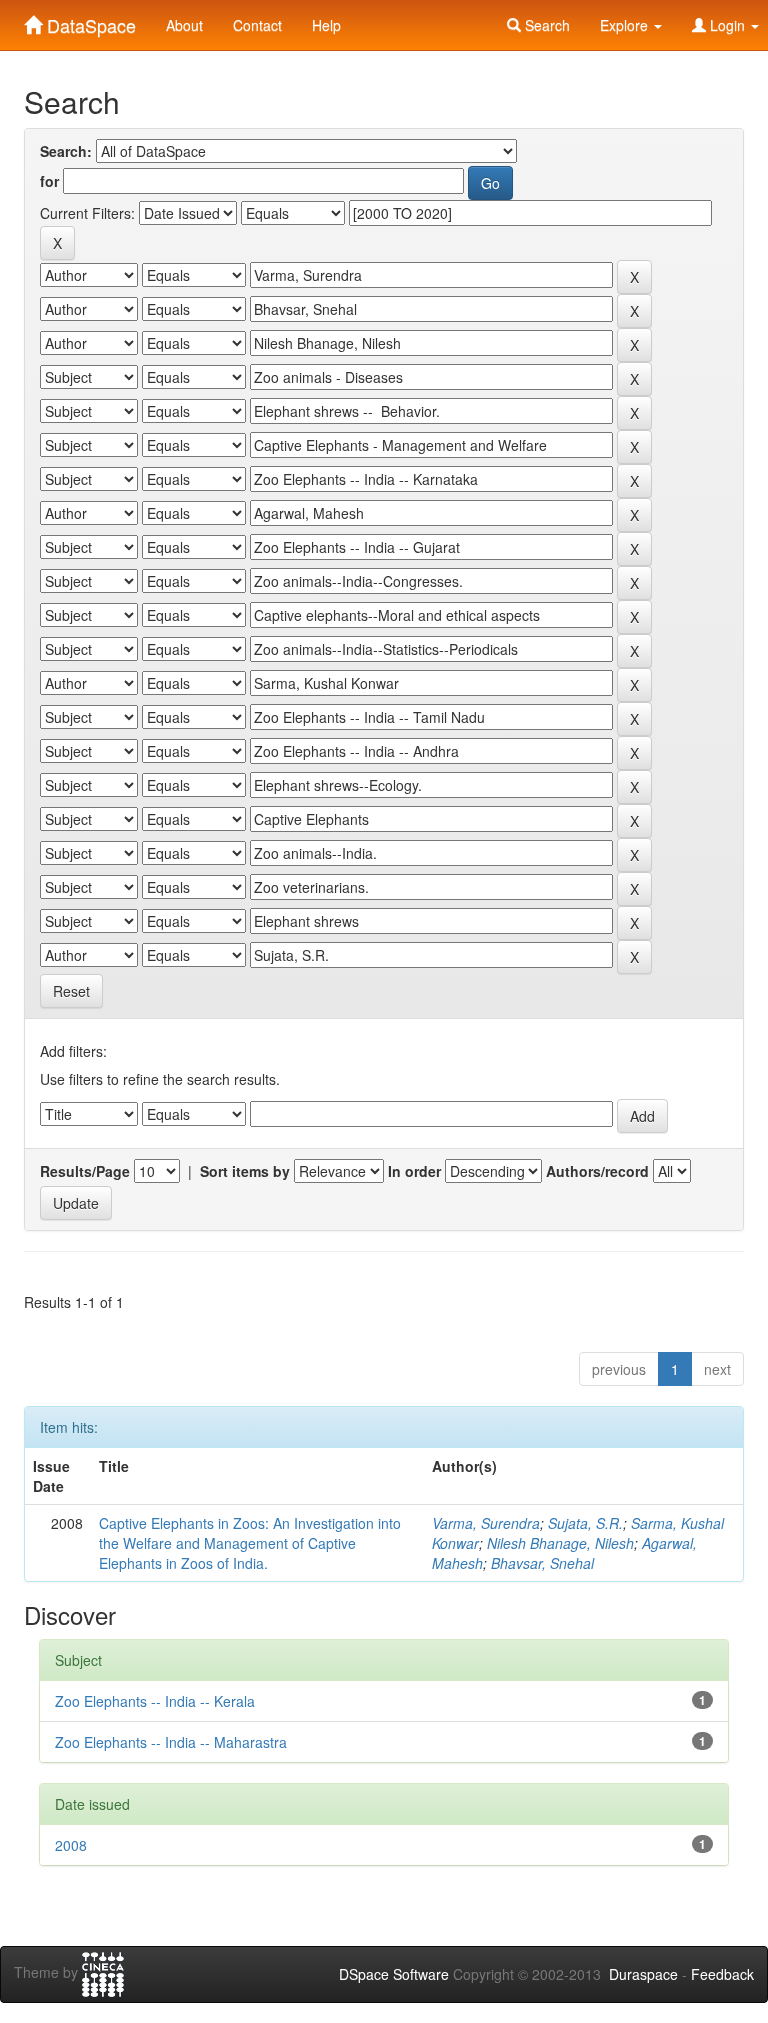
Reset (71, 991)
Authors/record (597, 1171)
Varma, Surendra (486, 1523)
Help (326, 25)
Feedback (722, 1974)
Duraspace (643, 1974)
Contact (257, 25)
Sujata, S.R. (585, 1523)
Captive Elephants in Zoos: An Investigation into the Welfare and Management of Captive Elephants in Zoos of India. (250, 1543)
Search (545, 25)
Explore (626, 25)
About (184, 25)
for (49, 181)
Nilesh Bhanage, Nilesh (560, 1543)
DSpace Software (394, 1974)
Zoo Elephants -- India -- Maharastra (171, 1742)
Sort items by (245, 1171)
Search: (66, 151)
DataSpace (89, 21)
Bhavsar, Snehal (542, 1563)
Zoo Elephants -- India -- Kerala (155, 1701)
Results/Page (85, 1171)
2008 (71, 1845)
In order (414, 1171)
